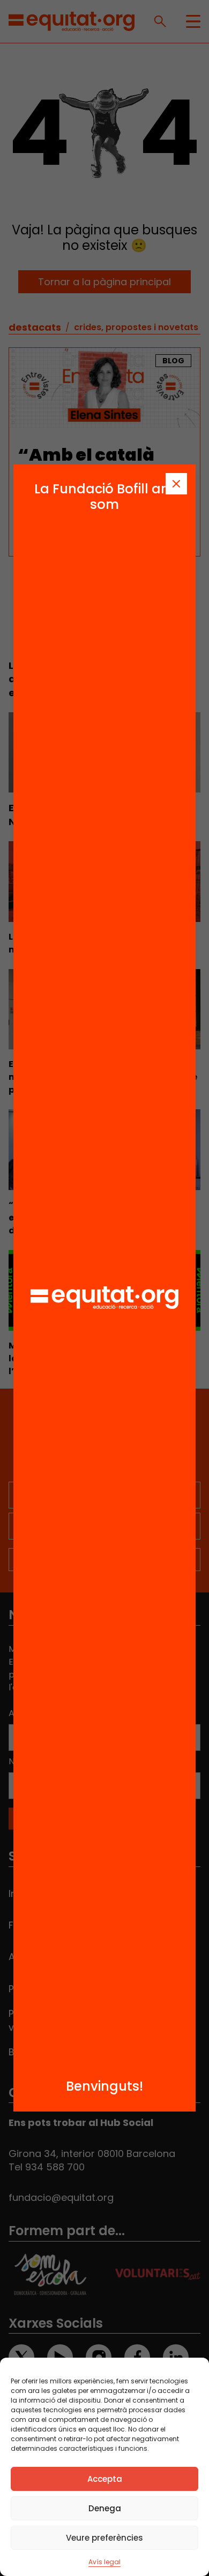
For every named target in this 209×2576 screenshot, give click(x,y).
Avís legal (104, 2562)
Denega (105, 2508)
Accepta (105, 2479)
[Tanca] (176, 484)
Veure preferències (104, 2538)
